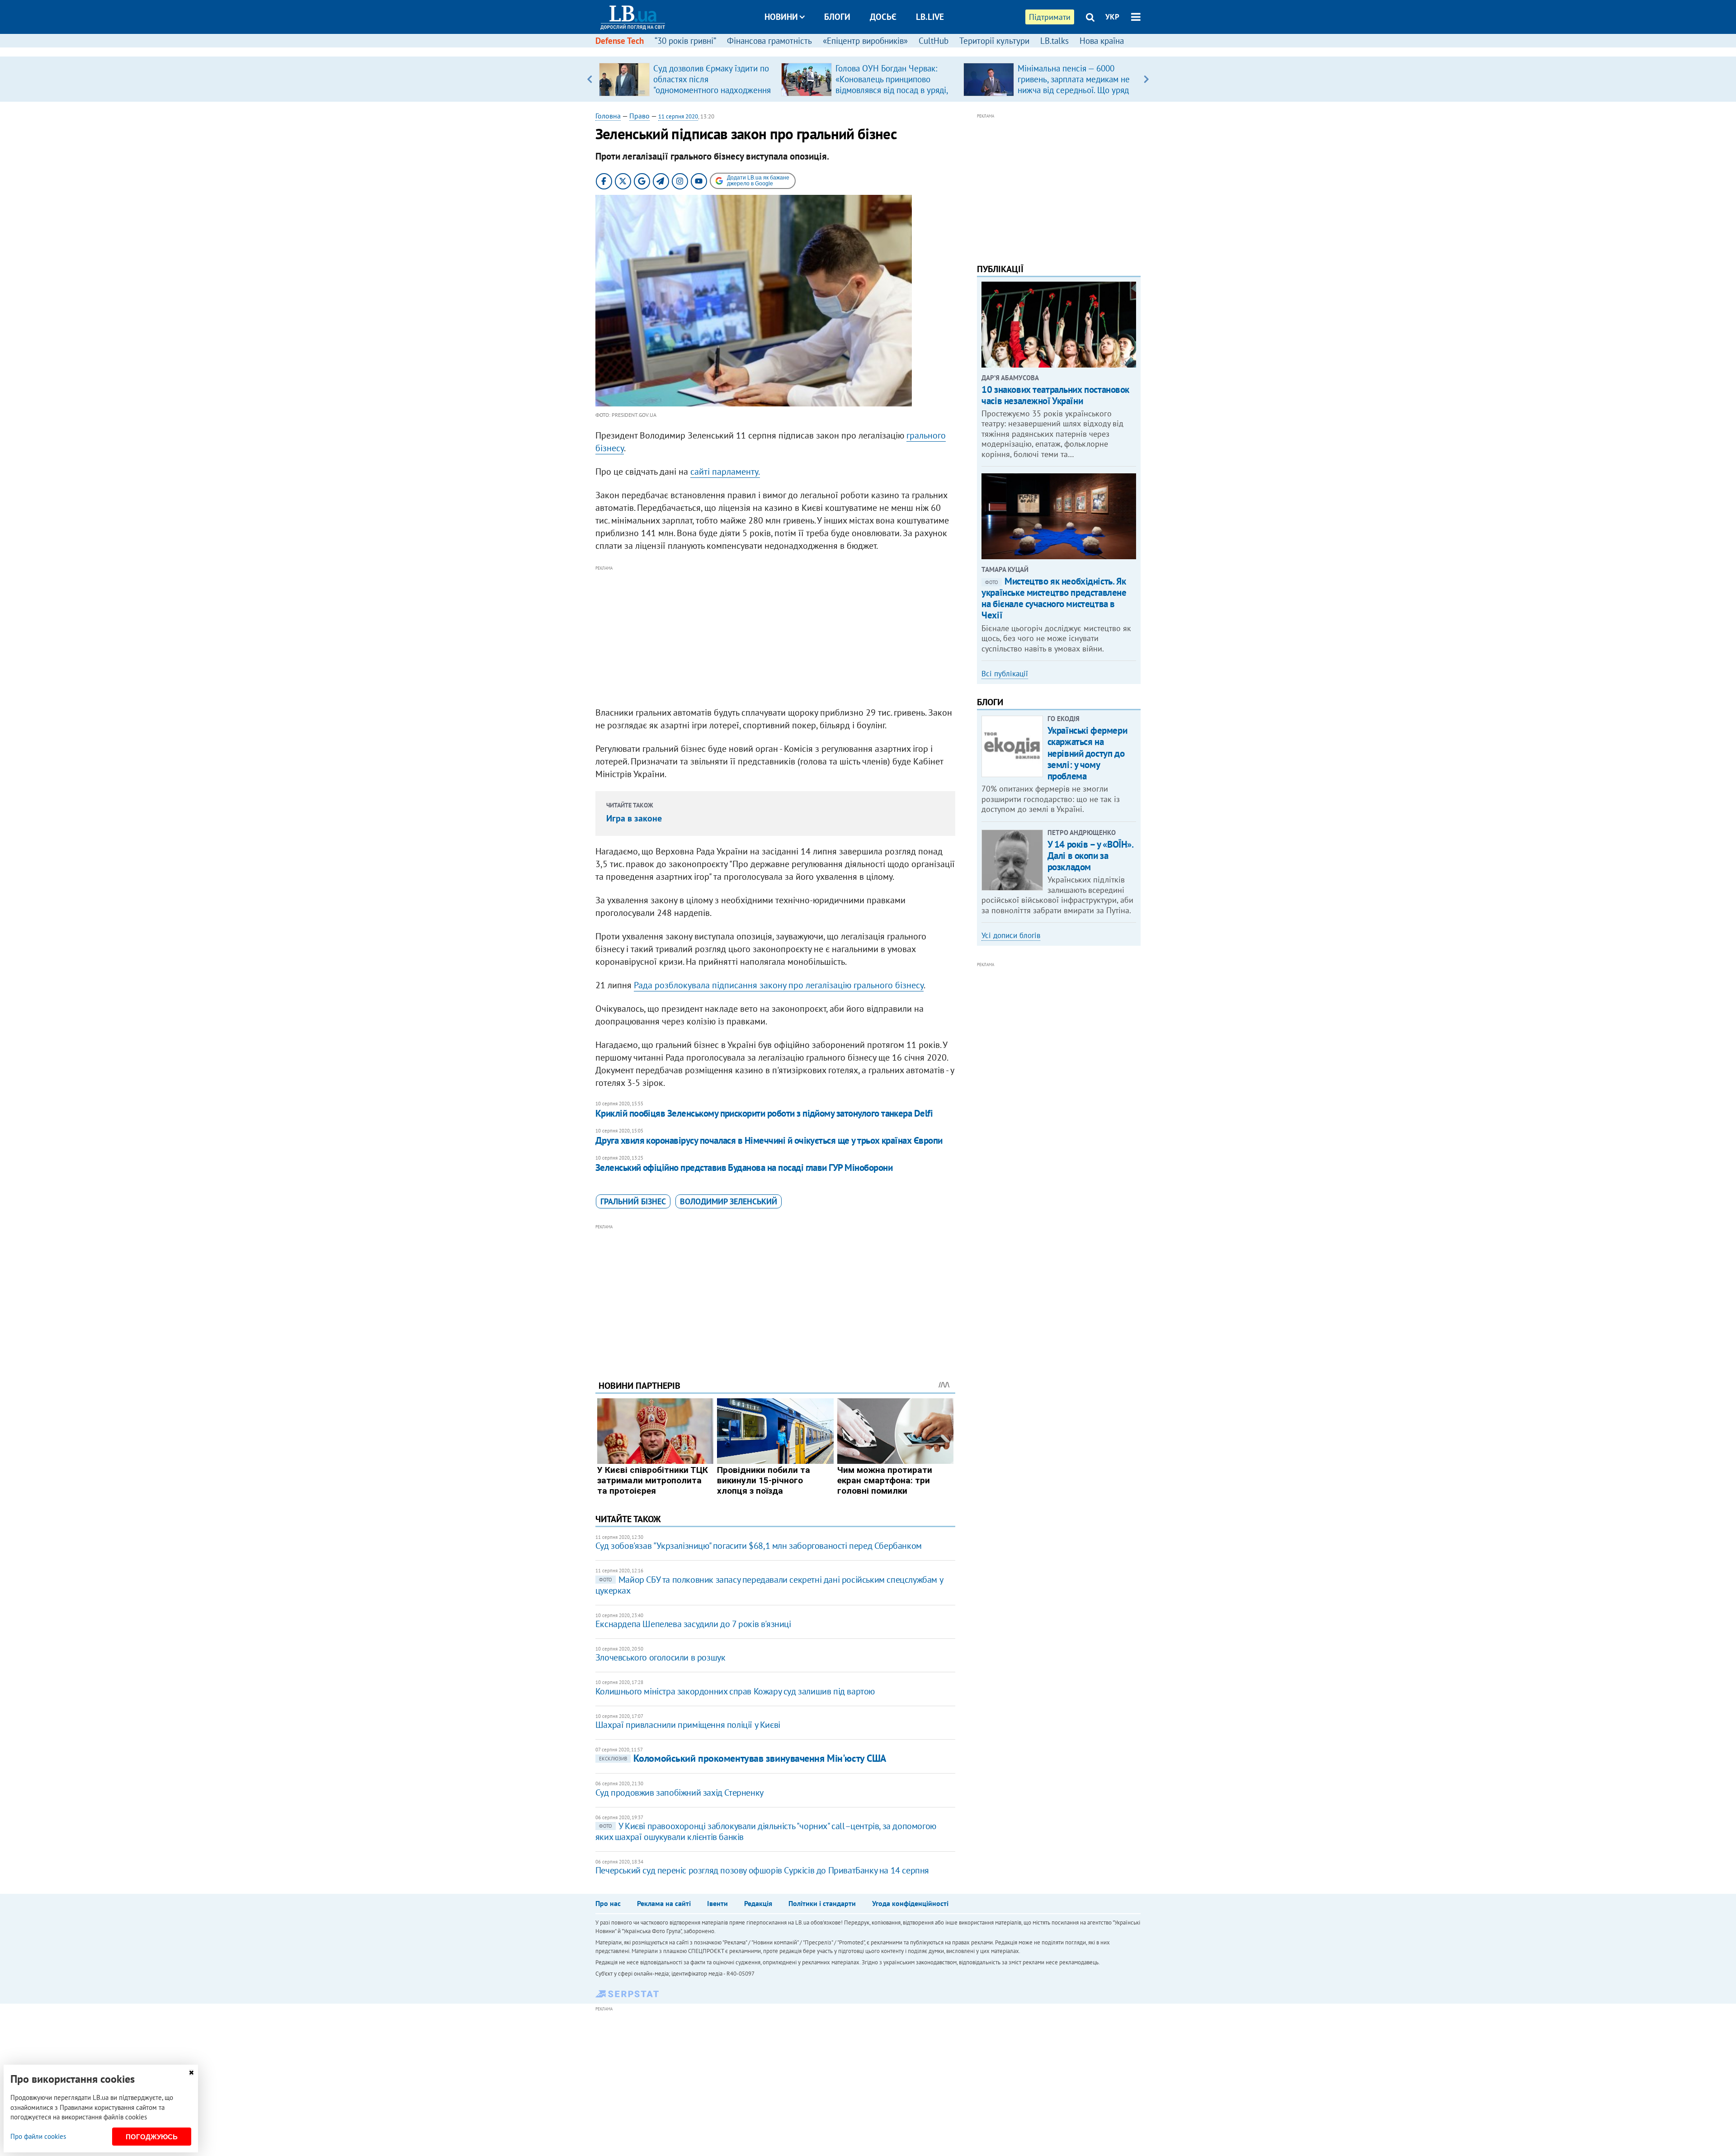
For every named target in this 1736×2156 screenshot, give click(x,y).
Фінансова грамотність (769, 41)
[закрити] (191, 2073)
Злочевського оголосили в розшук (660, 1657)
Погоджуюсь (152, 2137)
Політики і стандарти (822, 1903)
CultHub (934, 41)
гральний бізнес (633, 1201)
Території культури (994, 41)
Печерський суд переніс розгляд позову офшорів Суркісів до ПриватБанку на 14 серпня (762, 1870)
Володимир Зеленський (729, 1201)
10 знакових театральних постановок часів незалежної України (1055, 395)
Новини (781, 17)
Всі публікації (1005, 674)
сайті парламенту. (725, 472)
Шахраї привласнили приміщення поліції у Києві (688, 1725)
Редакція (758, 1903)
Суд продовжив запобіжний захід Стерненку (679, 1793)
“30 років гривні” (685, 41)
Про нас (608, 1903)
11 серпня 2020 (678, 116)
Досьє (883, 17)
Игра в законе (634, 818)
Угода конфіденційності (910, 1903)
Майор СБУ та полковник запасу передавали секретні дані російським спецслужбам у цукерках (769, 1585)
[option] (686, 79)
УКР (1112, 17)
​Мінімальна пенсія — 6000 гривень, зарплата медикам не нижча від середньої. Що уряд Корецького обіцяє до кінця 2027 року (1074, 90)
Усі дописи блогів (1011, 935)
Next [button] (1146, 79)
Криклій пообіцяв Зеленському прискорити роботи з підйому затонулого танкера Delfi (764, 1113)
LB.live (930, 17)
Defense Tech (620, 41)
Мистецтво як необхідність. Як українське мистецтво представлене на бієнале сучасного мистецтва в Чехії (1054, 598)
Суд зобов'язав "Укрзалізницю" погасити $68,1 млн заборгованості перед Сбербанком (759, 1546)
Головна (608, 116)
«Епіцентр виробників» (865, 41)
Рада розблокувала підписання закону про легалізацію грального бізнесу (779, 985)
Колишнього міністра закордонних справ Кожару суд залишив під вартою (735, 1691)
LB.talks (1054, 41)
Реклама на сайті (664, 1903)
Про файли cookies (38, 2136)
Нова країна (1102, 41)
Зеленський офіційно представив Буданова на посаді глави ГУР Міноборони (744, 1168)
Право (639, 116)
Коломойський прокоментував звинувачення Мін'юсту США (743, 1758)
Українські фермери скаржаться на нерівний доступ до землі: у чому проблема (1087, 753)
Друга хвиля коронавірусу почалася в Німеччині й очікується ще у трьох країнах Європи (769, 1140)
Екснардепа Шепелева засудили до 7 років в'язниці (693, 1624)
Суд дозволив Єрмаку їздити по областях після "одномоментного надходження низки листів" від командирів (712, 85)
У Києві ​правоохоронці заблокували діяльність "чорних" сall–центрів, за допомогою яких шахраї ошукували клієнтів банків (766, 1831)
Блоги (837, 17)
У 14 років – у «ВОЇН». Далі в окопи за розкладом (1090, 856)
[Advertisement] (775, 637)
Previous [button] (590, 79)
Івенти (717, 1903)
